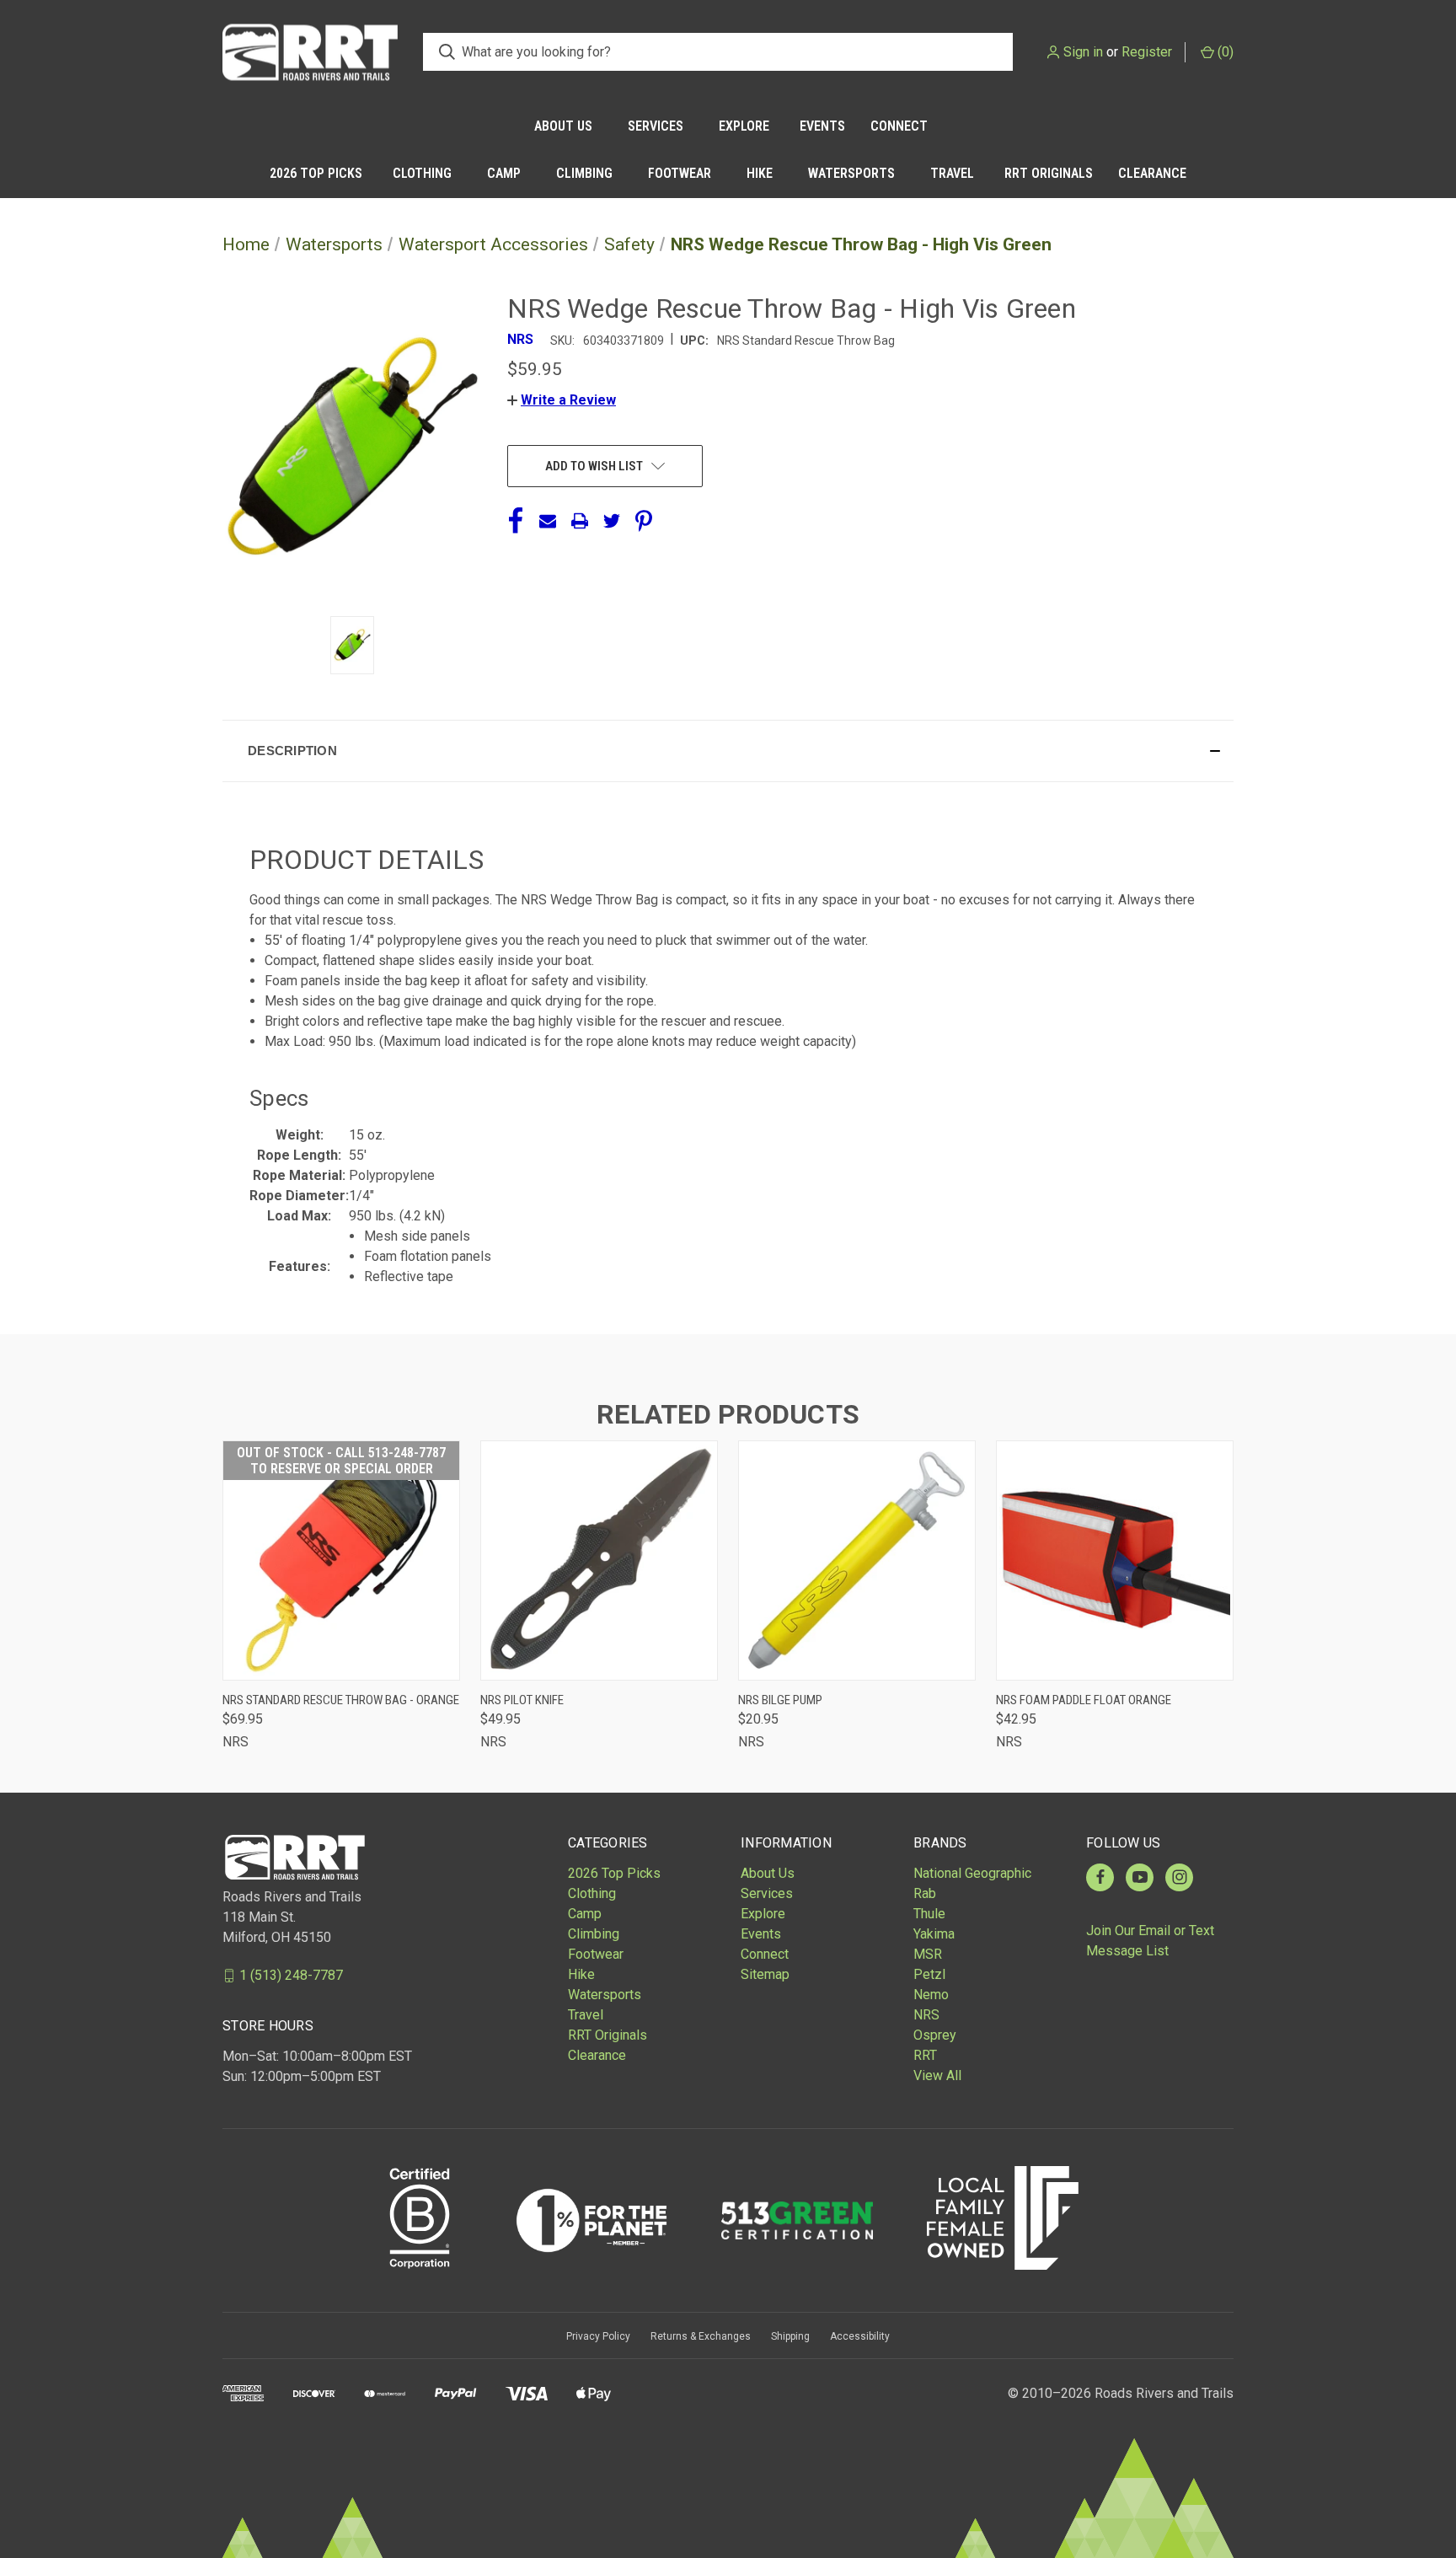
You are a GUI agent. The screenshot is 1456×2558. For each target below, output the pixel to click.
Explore (744, 126)
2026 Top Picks (316, 173)
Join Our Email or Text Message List (1150, 1941)
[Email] (548, 521)
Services (656, 126)
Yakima (934, 1934)
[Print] (580, 521)
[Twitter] (612, 521)
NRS (926, 2015)
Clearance (1152, 173)
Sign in (1083, 52)
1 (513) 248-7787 (291, 1975)
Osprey (935, 2035)
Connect (899, 126)
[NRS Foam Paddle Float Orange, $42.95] (1115, 1561)
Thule (929, 1914)
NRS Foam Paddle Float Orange (1084, 1700)
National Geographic (972, 1873)
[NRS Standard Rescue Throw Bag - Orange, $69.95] (341, 1561)
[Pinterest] (644, 521)
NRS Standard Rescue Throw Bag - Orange (341, 1700)
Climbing (584, 173)
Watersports (851, 173)
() (1224, 52)
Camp (504, 173)
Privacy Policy (598, 2336)
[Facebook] (516, 521)
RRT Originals (1049, 173)
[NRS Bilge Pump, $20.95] (857, 1561)
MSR (928, 1954)
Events (822, 126)
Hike (760, 173)
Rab (925, 1893)
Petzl (929, 1974)
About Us (563, 126)
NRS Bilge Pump (780, 1700)
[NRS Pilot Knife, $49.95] (599, 1561)
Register (1147, 52)
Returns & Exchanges (701, 2336)
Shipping (790, 2336)
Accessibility (860, 2336)
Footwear (680, 173)
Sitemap (765, 1974)
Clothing (422, 173)
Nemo (931, 1995)
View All (937, 2075)
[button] (562, 400)
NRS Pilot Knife (522, 1700)
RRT (925, 2055)
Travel (952, 173)
